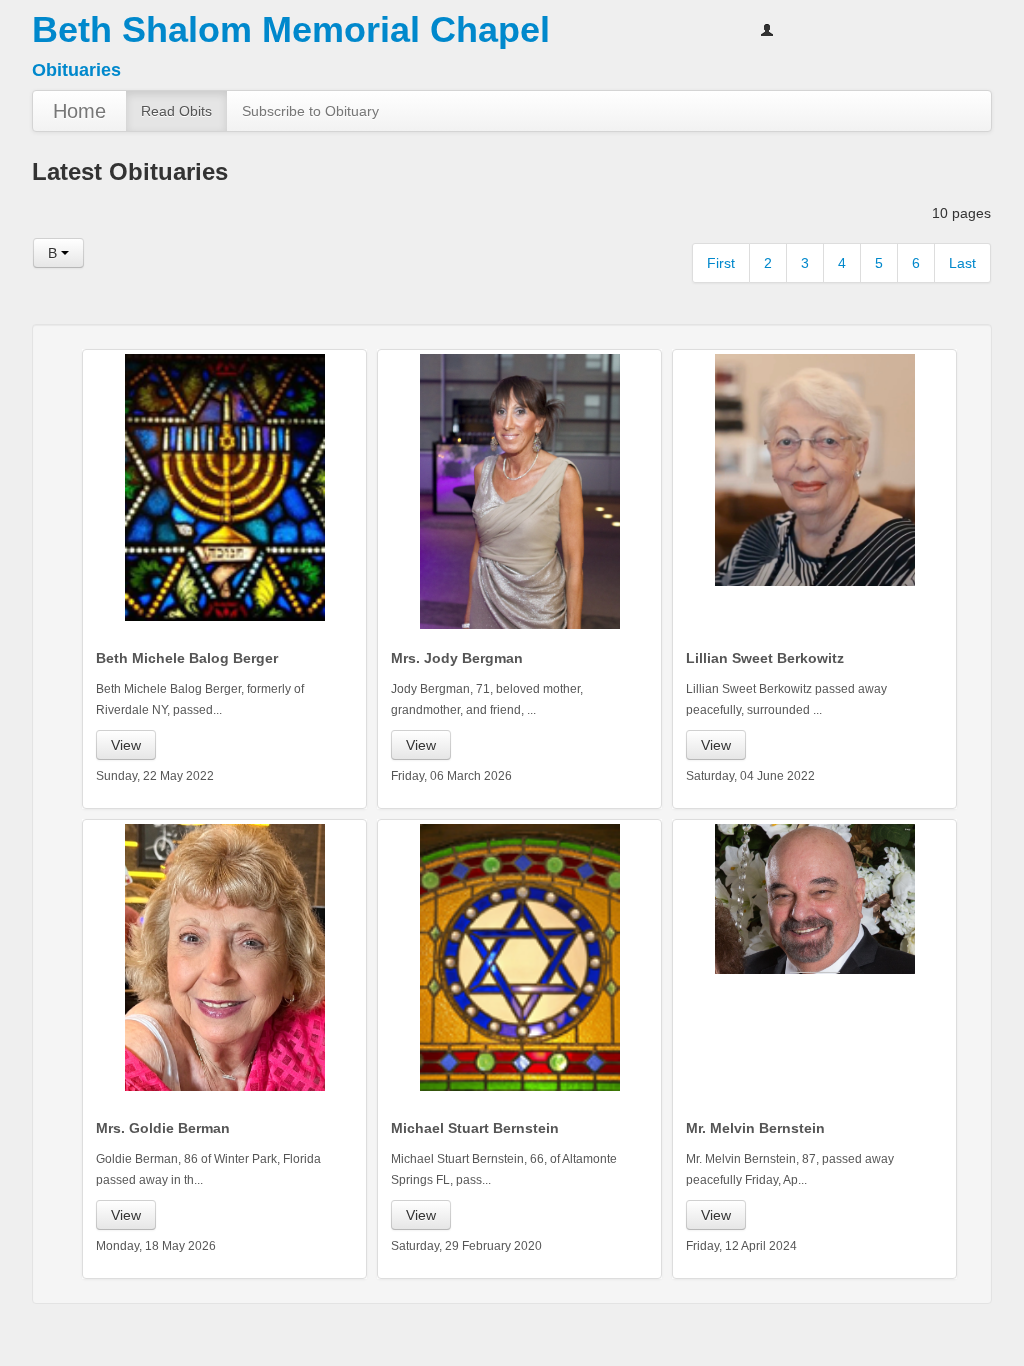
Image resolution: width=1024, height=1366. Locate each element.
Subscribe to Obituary (310, 111)
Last (962, 263)
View (126, 745)
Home (79, 111)
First (721, 263)
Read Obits (176, 111)
